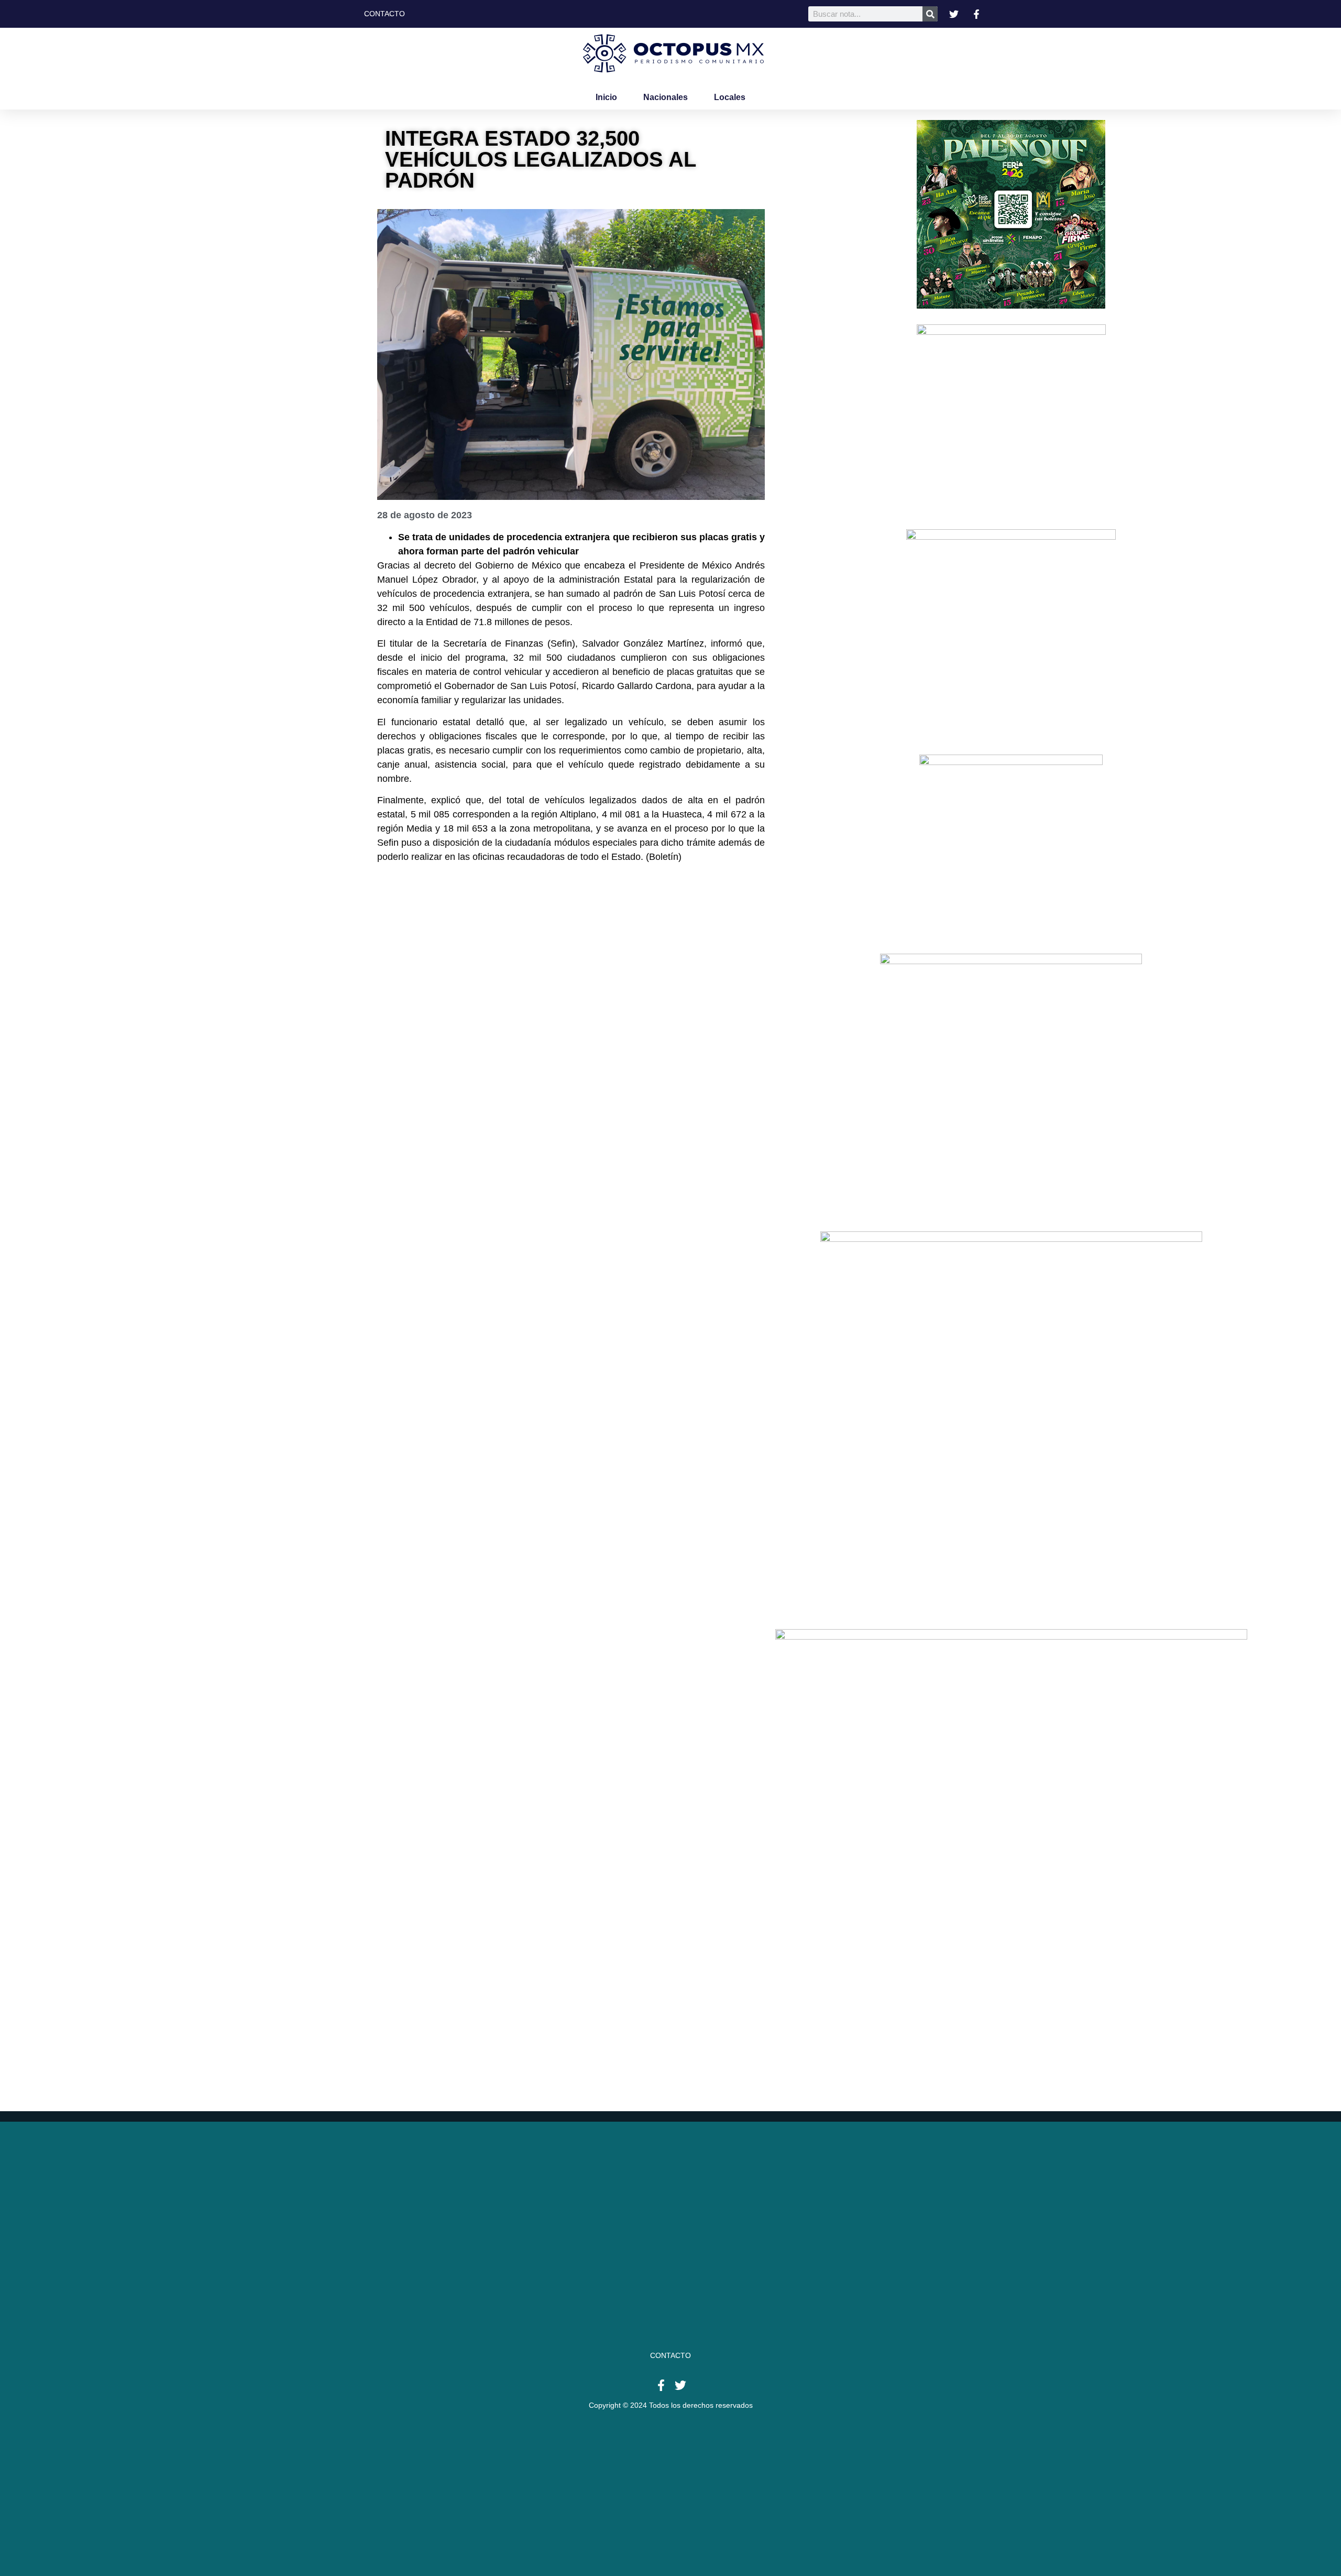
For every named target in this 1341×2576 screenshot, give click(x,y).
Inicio (606, 97)
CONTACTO (670, 2355)
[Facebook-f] (661, 2385)
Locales (730, 97)
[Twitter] (680, 2385)
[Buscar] (930, 14)
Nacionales (666, 97)
